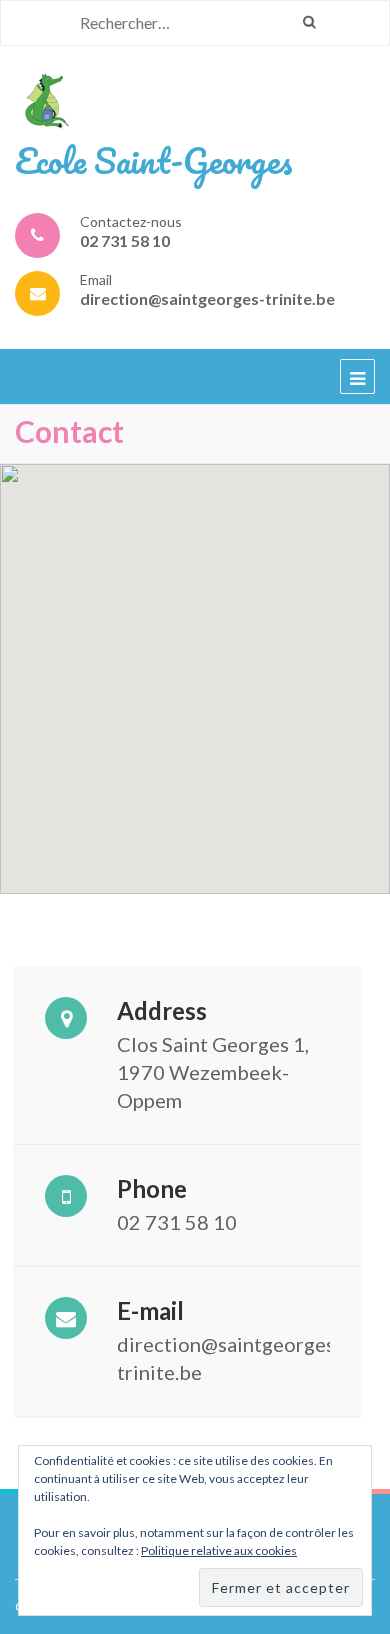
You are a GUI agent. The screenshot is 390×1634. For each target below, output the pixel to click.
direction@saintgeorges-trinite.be (207, 298)
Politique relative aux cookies (219, 1550)
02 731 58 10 (125, 240)
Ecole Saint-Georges (154, 160)
